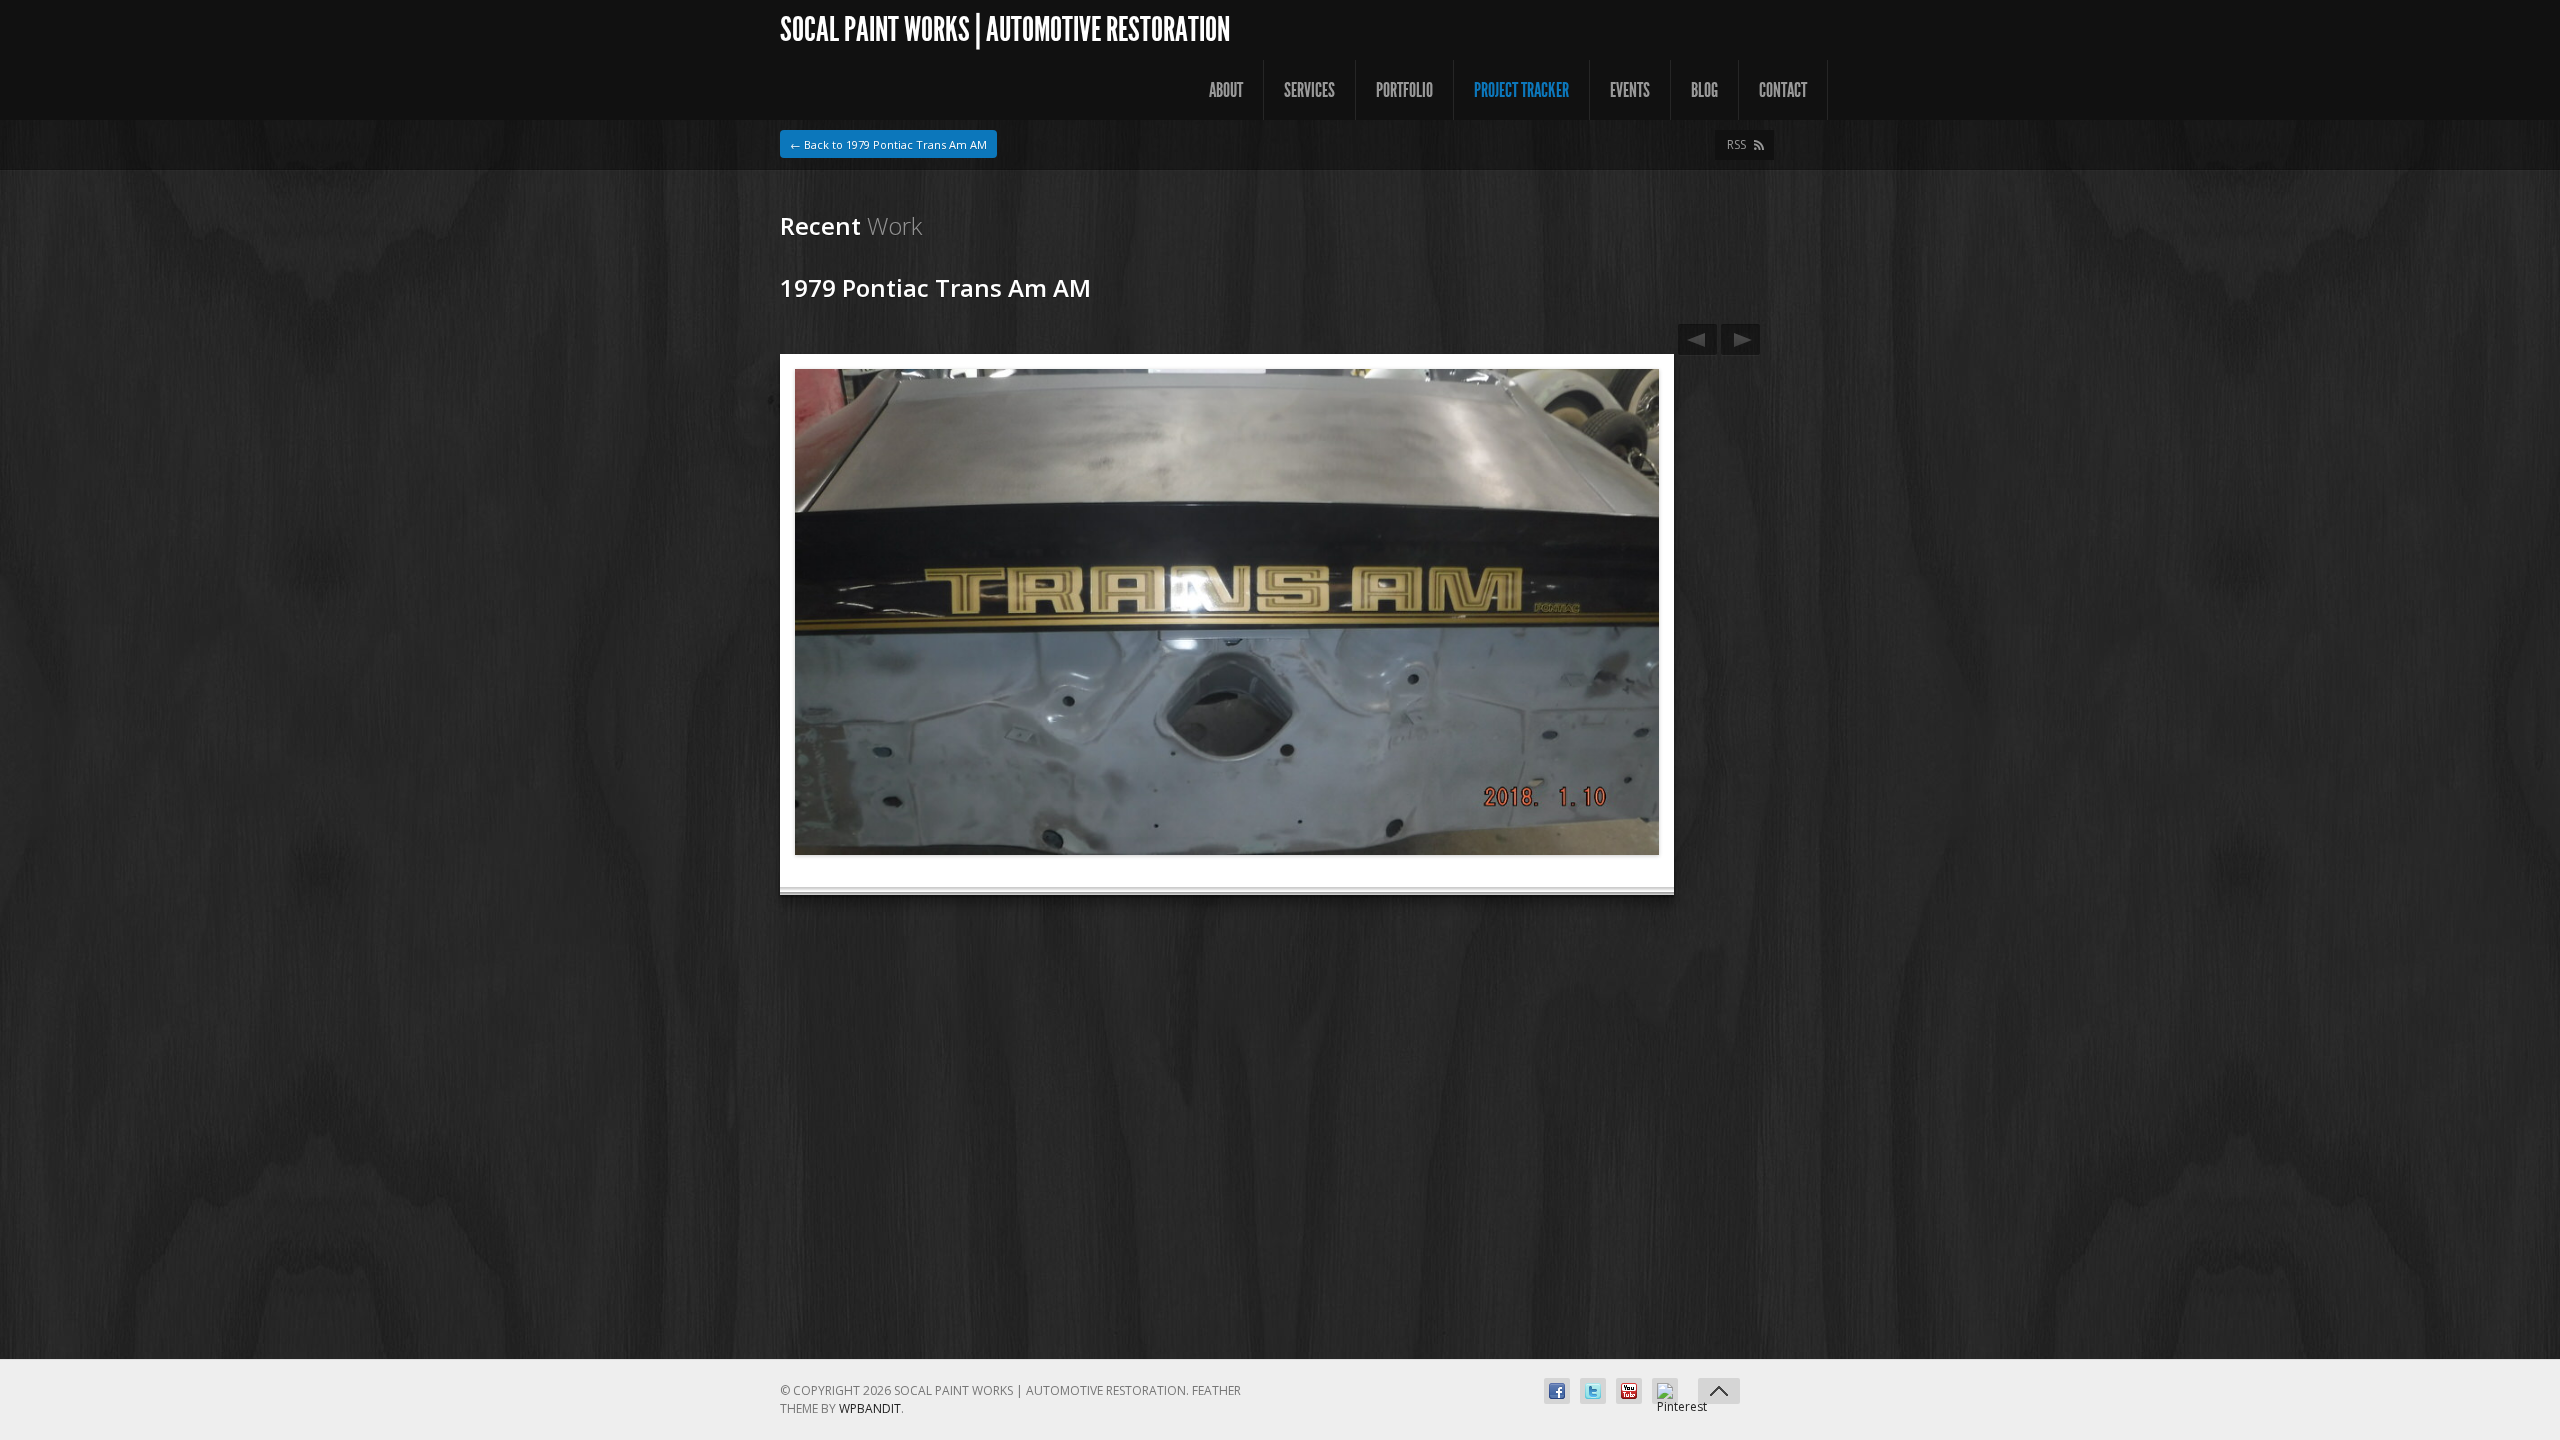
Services (1309, 90)
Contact (1783, 90)
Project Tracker (1521, 90)
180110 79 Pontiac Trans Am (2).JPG (1740, 339)
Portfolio (1404, 90)
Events (1630, 90)
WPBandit (870, 1408)
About (1226, 90)
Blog (1704, 90)
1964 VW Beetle (1697, 339)
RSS (1736, 144)
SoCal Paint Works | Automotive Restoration (1005, 29)
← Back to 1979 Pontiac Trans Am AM (888, 144)
